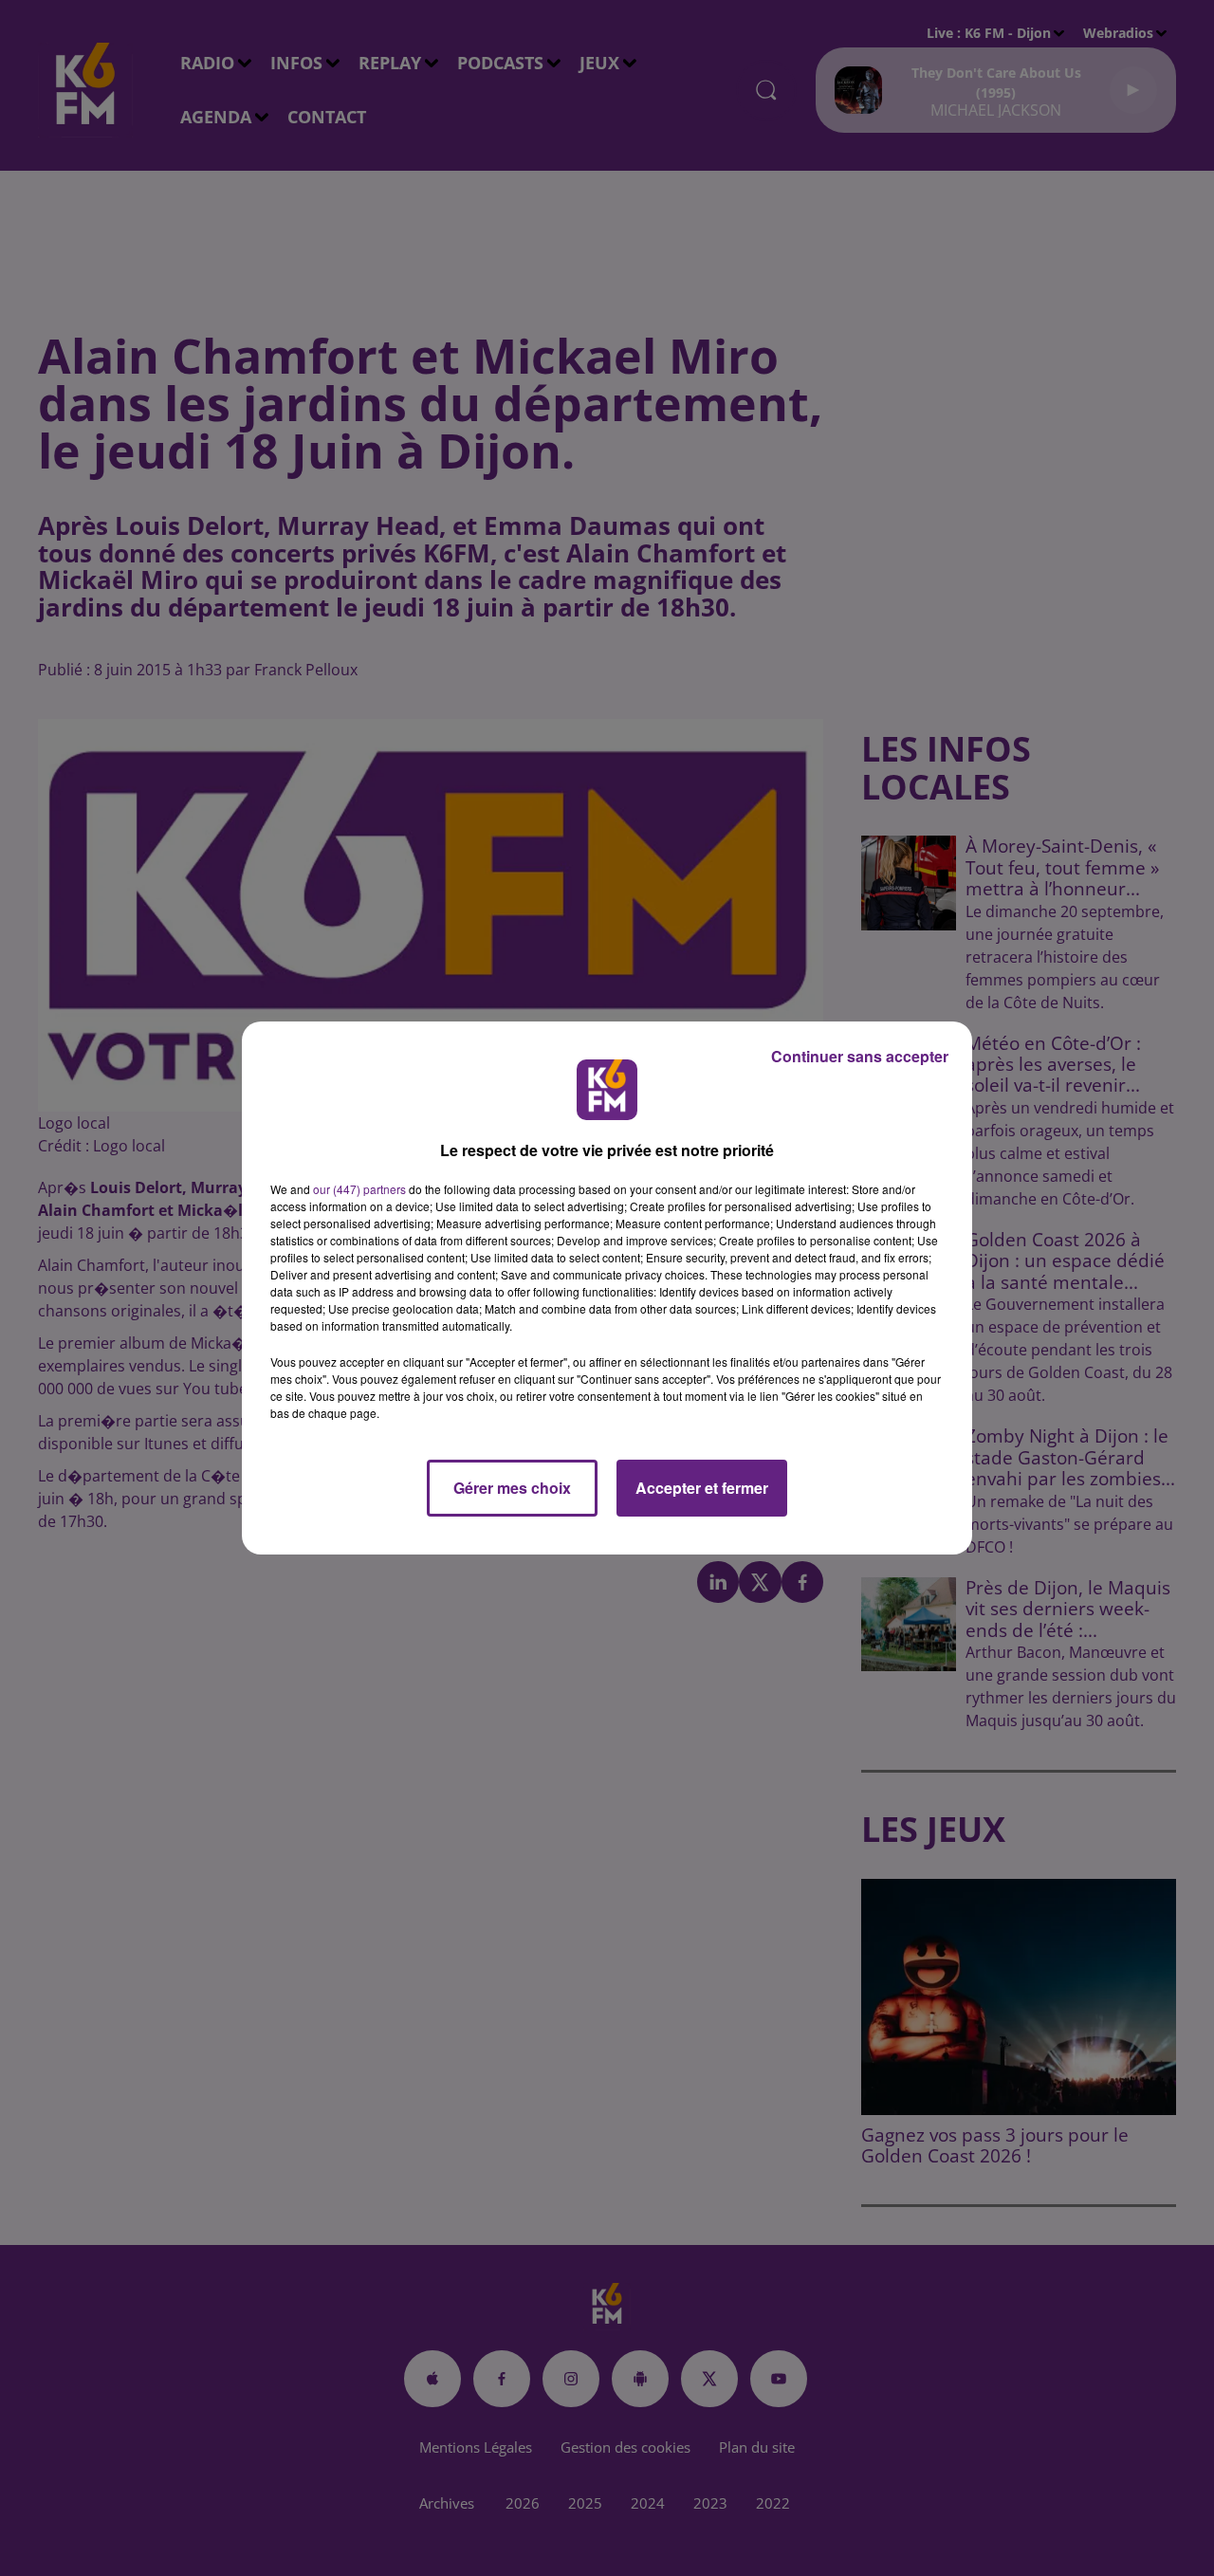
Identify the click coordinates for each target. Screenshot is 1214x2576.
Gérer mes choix (512, 1488)
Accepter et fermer (702, 1488)
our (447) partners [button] (359, 1189)
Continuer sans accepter (860, 1056)
